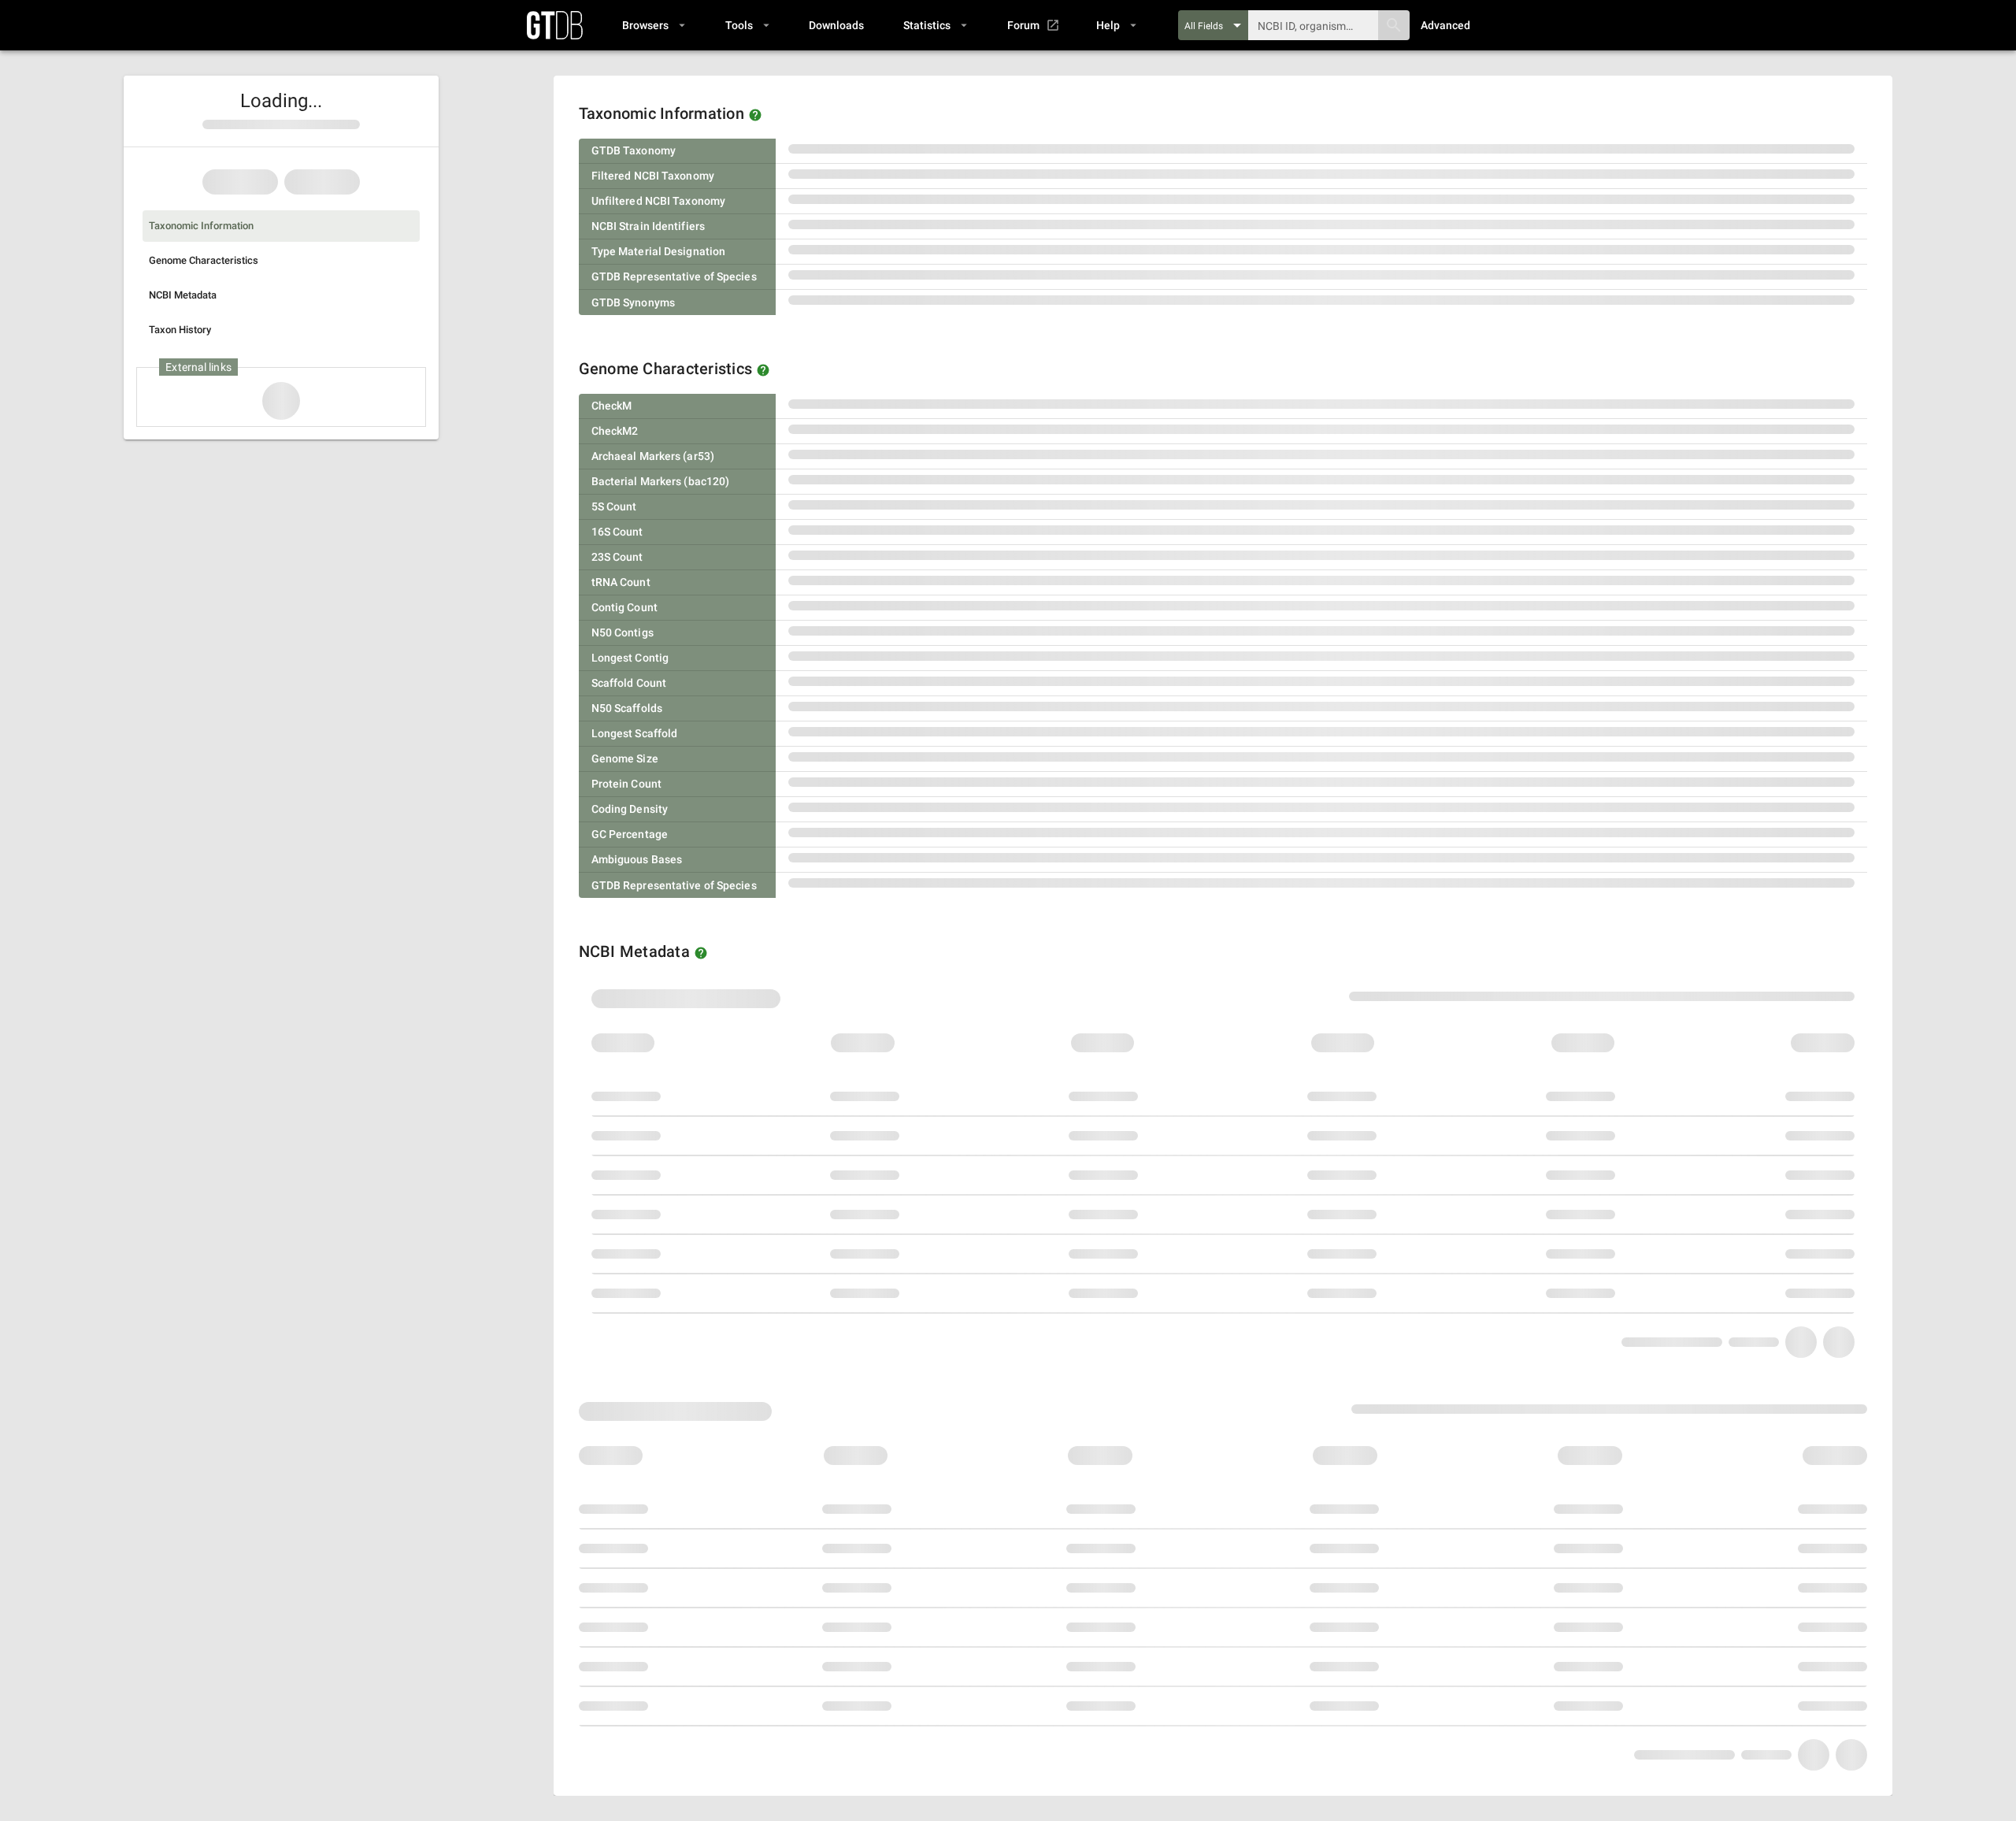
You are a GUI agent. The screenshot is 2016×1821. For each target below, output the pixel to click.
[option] (281, 226)
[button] (653, 25)
